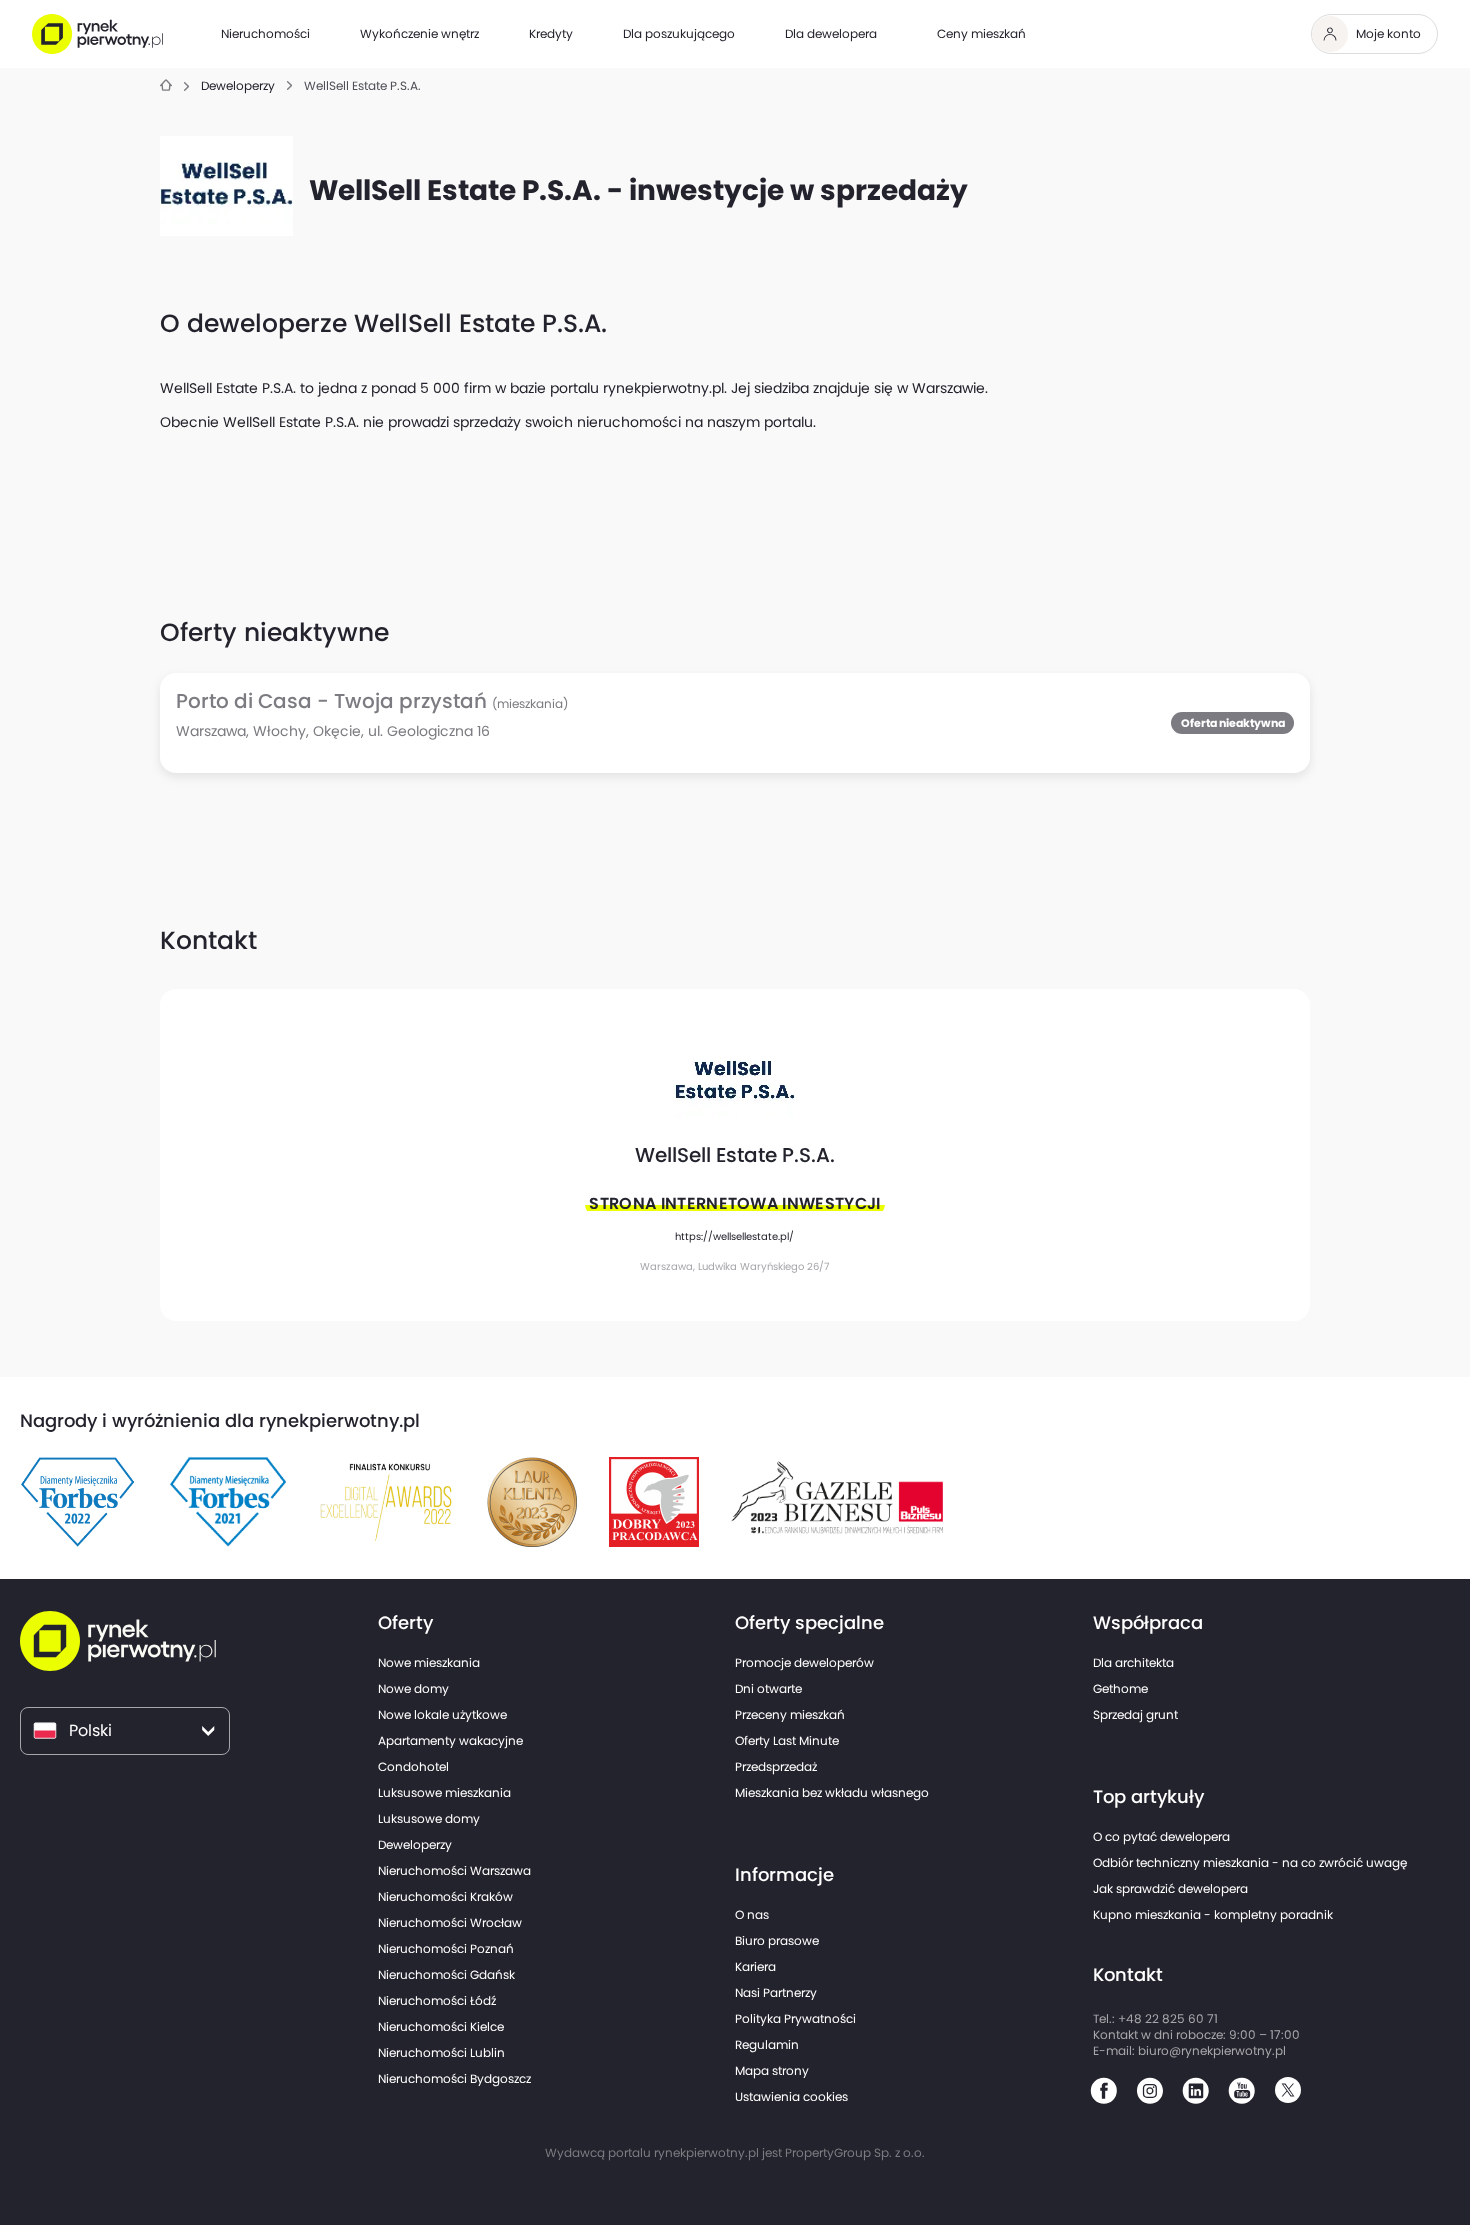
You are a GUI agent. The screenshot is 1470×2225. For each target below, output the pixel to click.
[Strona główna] (166, 86)
